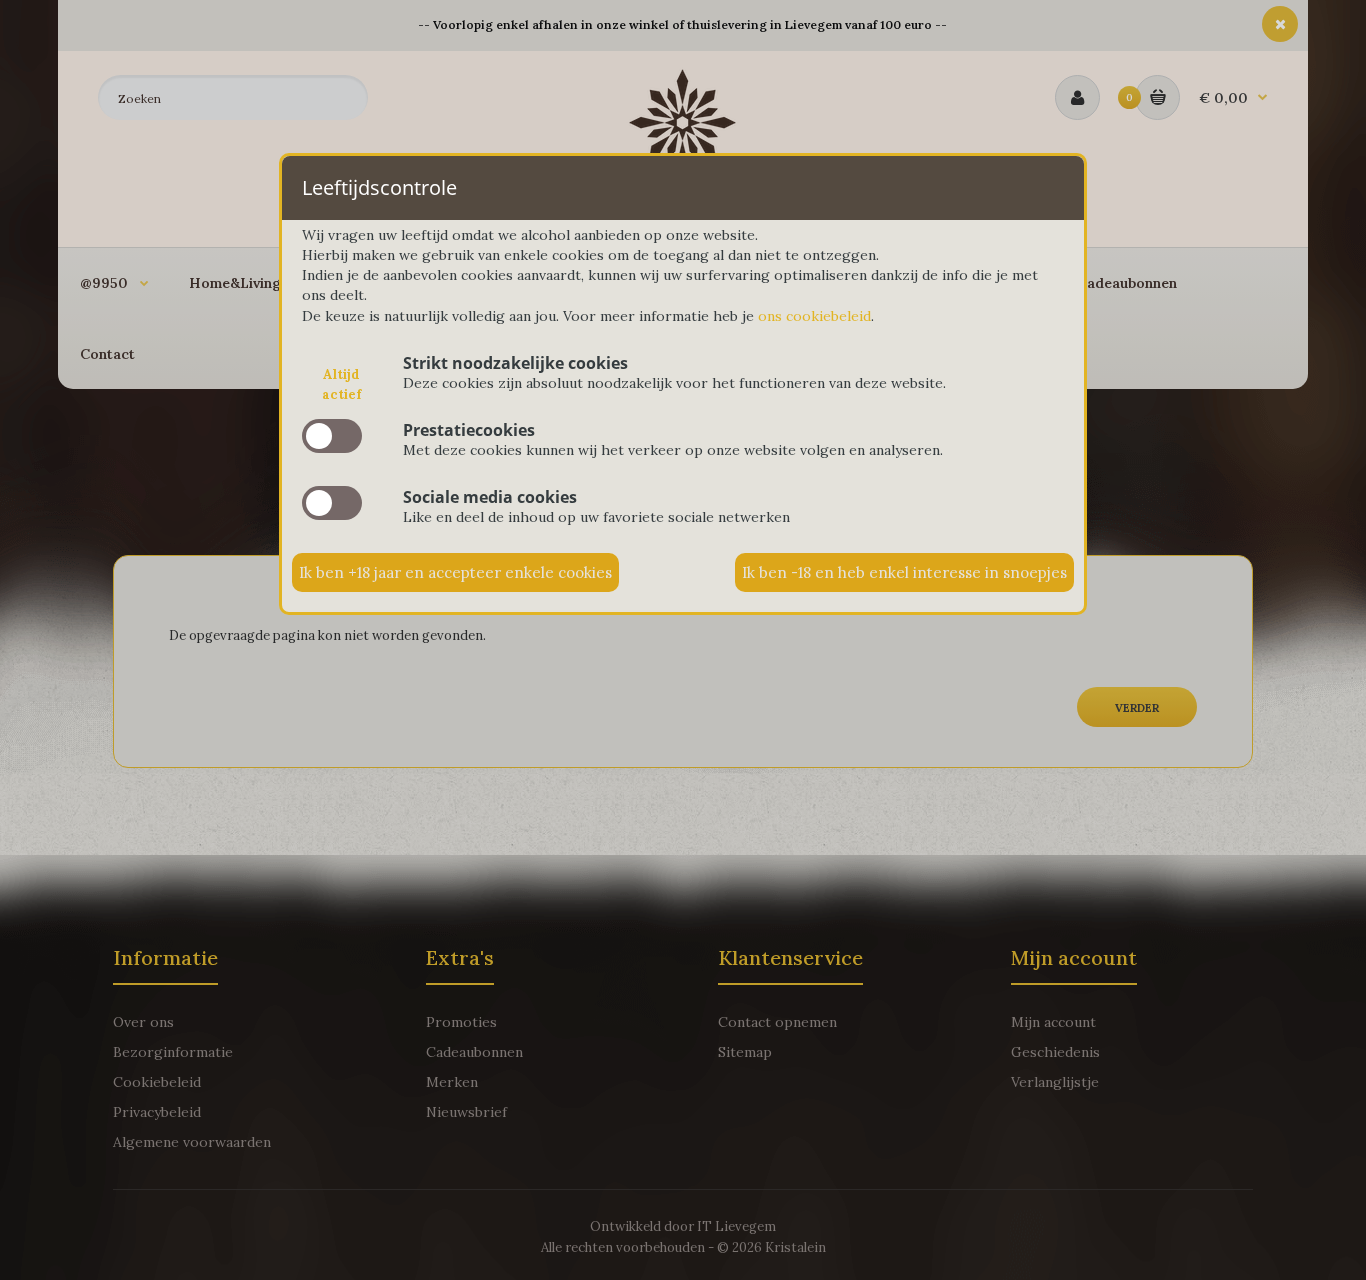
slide (332, 436)
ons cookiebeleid (814, 316)
